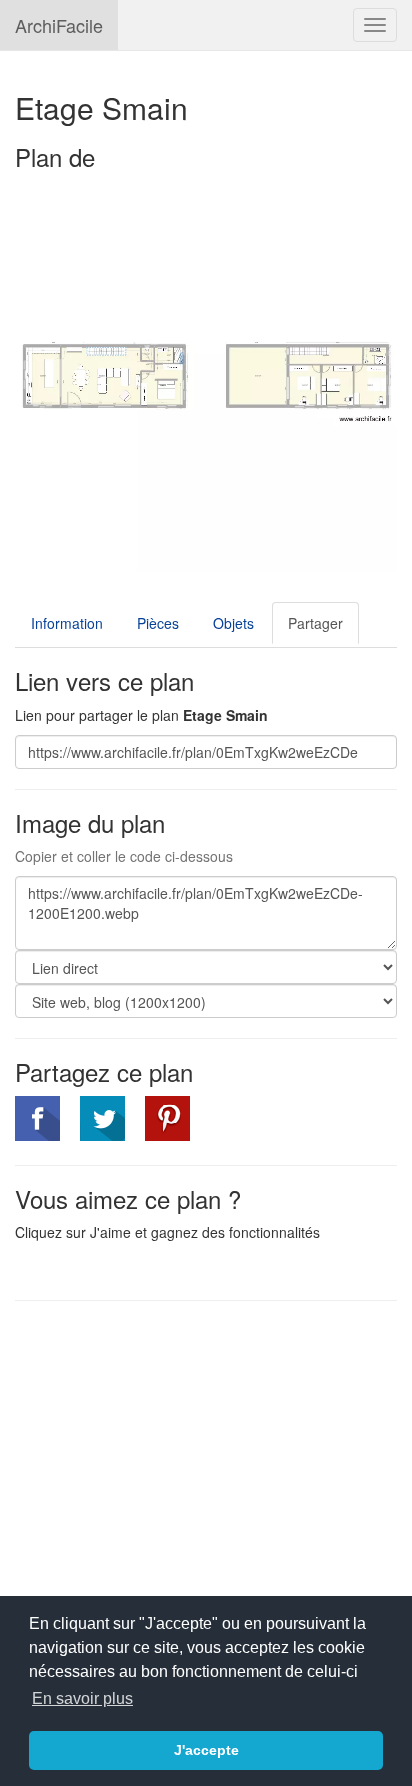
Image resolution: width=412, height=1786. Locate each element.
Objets (233, 623)
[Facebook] (37, 1118)
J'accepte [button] (206, 1750)
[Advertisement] (183, 1461)
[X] (102, 1118)
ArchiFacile (59, 25)
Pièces (158, 623)
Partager (315, 623)
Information (67, 623)
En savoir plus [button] (82, 1698)
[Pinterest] (167, 1118)
